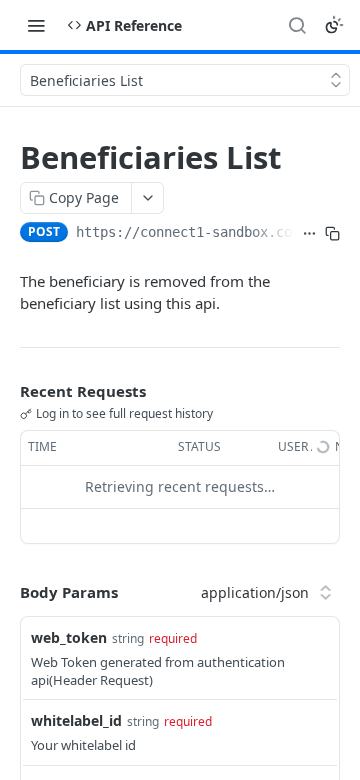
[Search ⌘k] (297, 25)
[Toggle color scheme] (334, 25)
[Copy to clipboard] (332, 234)
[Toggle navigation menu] (36, 25)
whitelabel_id (76, 720)
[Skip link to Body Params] (6, 592)
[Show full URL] (309, 234)
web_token (69, 637)
